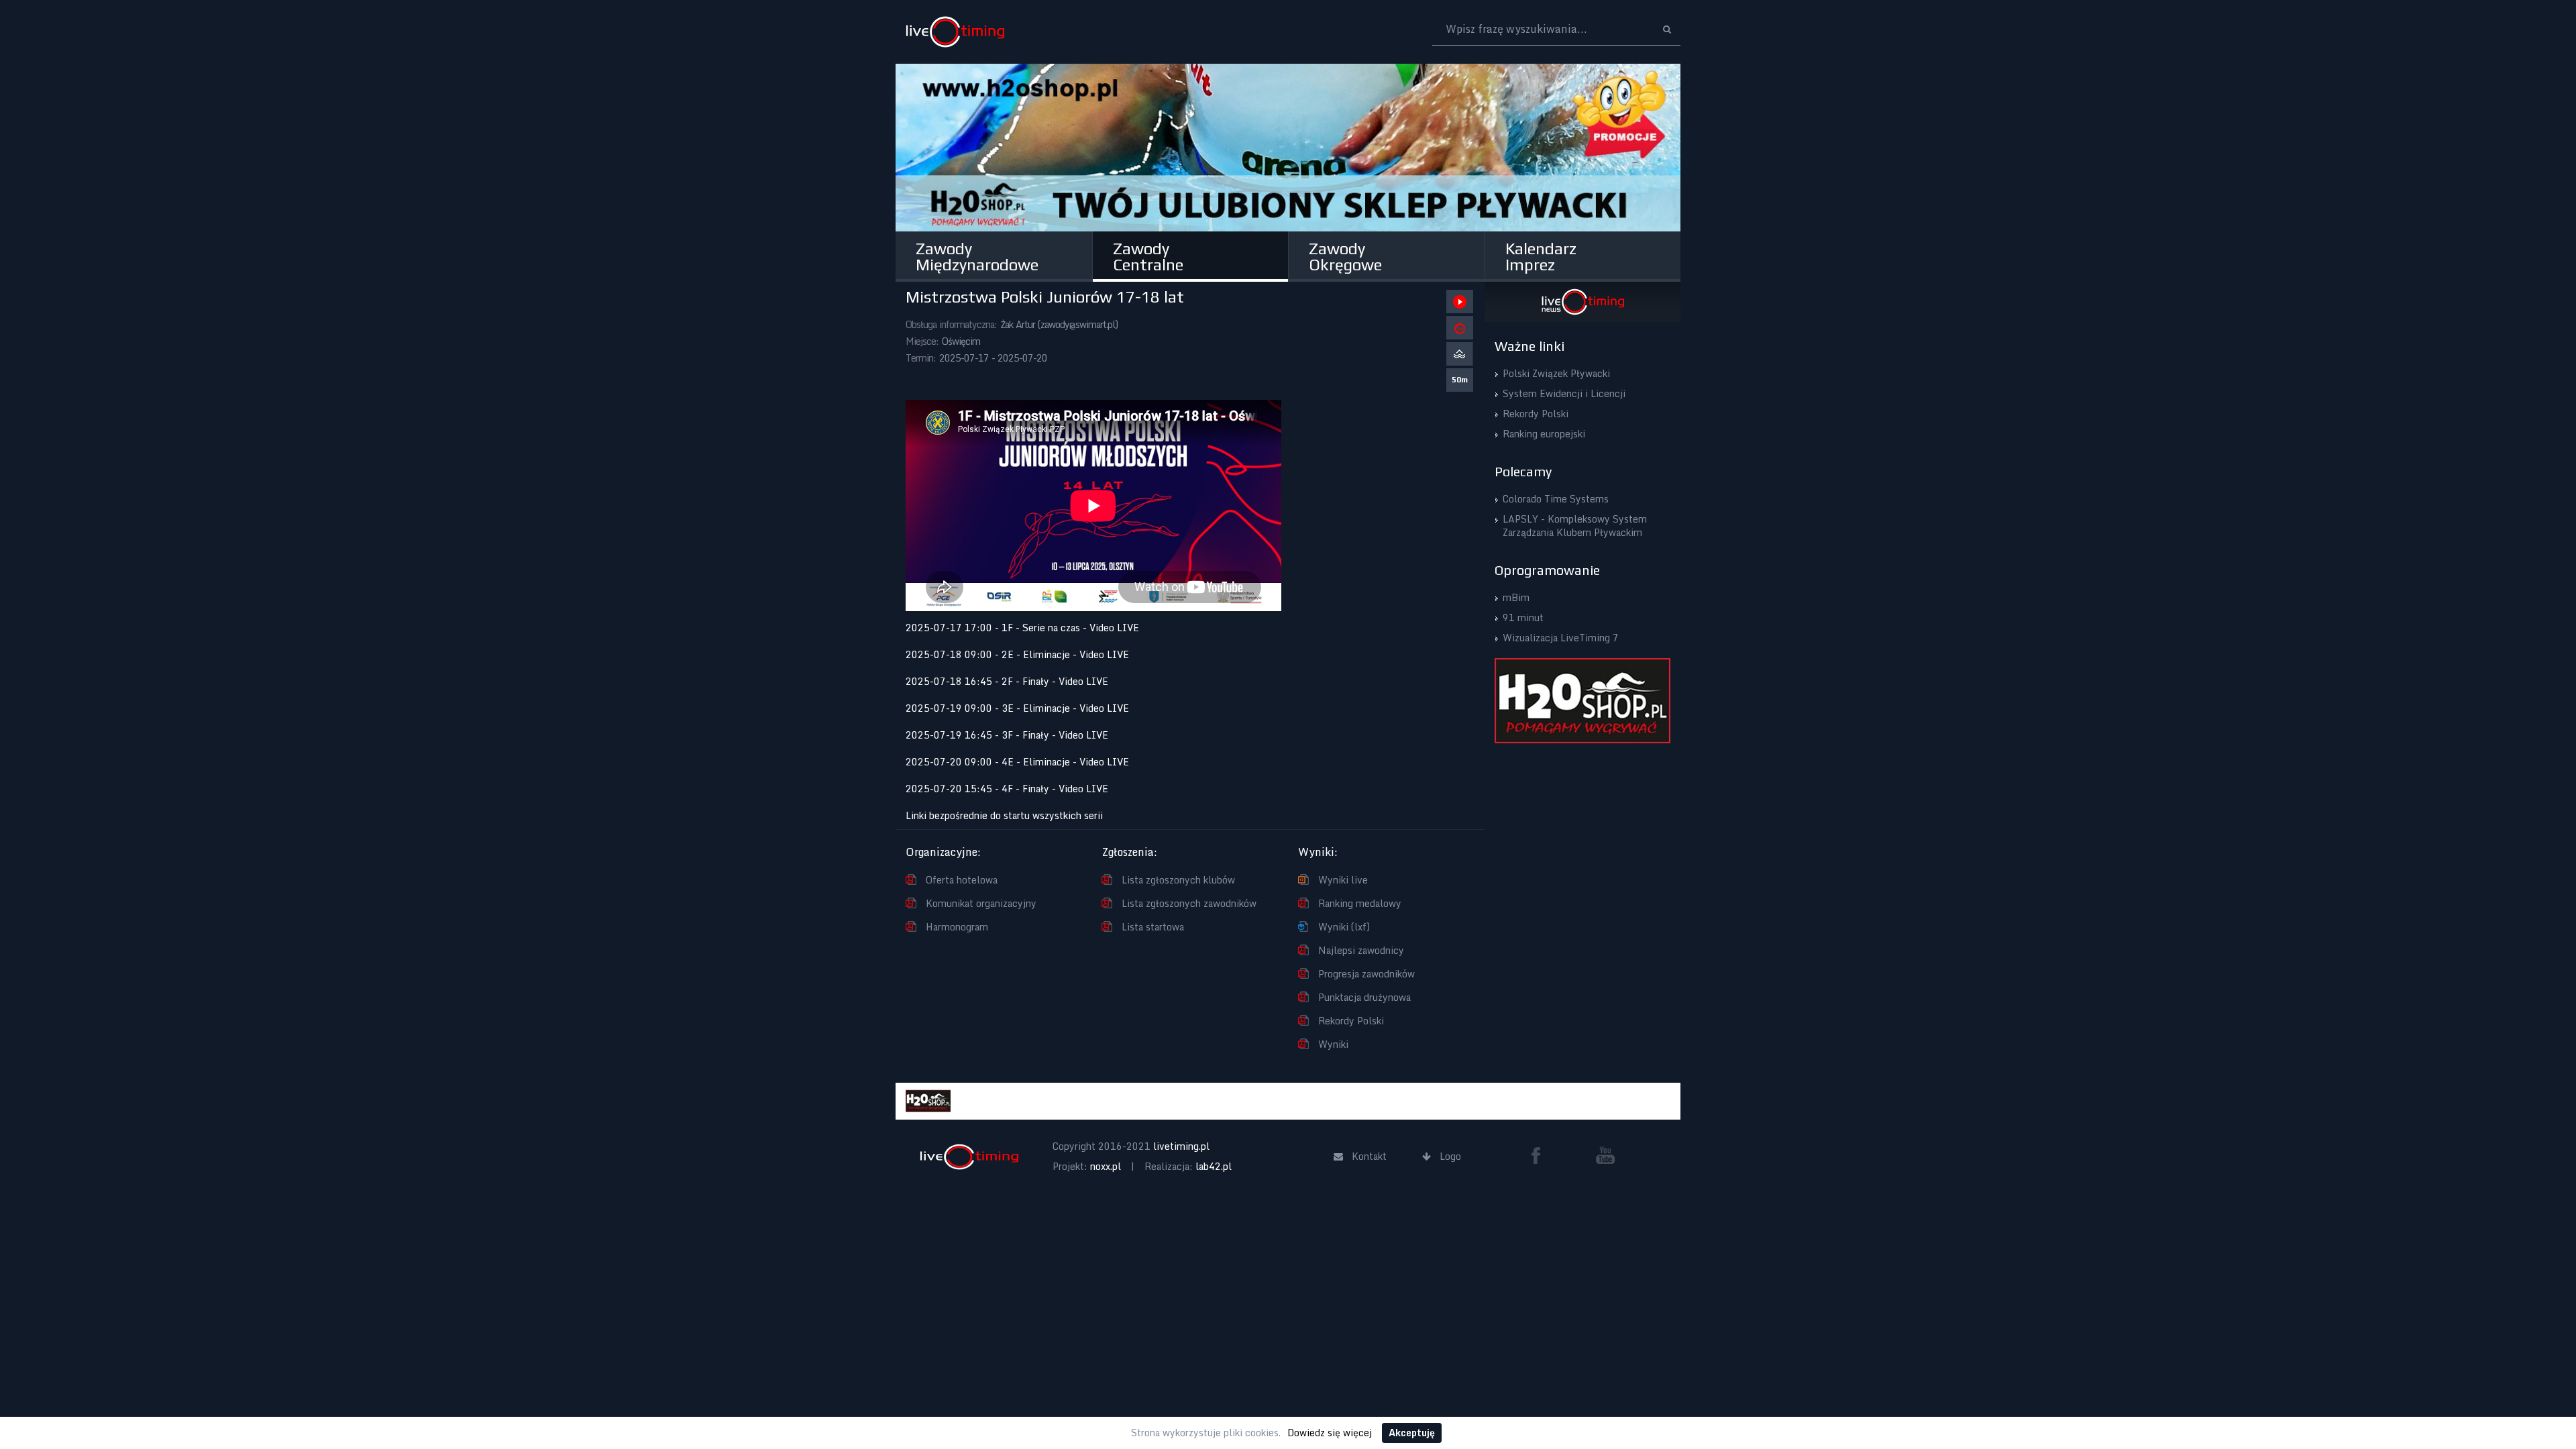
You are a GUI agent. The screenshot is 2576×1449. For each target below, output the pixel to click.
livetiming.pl (1181, 1146)
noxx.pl (1106, 1166)
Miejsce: (922, 341)
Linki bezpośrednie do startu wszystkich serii (1004, 815)
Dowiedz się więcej (1330, 1433)
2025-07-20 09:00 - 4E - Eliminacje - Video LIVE (1017, 762)
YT (1605, 1155)
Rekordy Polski (1351, 1021)
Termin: (921, 358)
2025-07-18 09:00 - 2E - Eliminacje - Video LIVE (1017, 654)
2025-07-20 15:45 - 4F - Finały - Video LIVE (1007, 789)
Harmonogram (957, 927)
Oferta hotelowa (962, 880)
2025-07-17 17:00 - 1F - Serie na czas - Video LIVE (1022, 628)
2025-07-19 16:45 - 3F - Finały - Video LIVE (1007, 735)
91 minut (1523, 618)
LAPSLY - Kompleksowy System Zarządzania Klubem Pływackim (1575, 526)
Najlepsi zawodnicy (1361, 950)
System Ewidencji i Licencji (1564, 393)
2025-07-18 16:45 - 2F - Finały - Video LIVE (1007, 681)
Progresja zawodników (1366, 974)
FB (1541, 1155)
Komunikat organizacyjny (981, 903)
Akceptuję (1412, 1433)
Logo (955, 32)
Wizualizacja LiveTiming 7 (1561, 638)
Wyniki (1333, 1044)
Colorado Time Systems (1556, 499)
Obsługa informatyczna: (951, 324)
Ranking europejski (1544, 434)
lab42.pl (1214, 1166)
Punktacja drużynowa (1364, 997)
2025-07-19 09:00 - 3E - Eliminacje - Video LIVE (1017, 708)
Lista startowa (1153, 927)
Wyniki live (1343, 880)
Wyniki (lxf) (1344, 927)
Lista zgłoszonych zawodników (1189, 903)
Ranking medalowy (1360, 903)
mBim (1516, 597)
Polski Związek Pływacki (1556, 373)
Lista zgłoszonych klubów (1178, 880)
